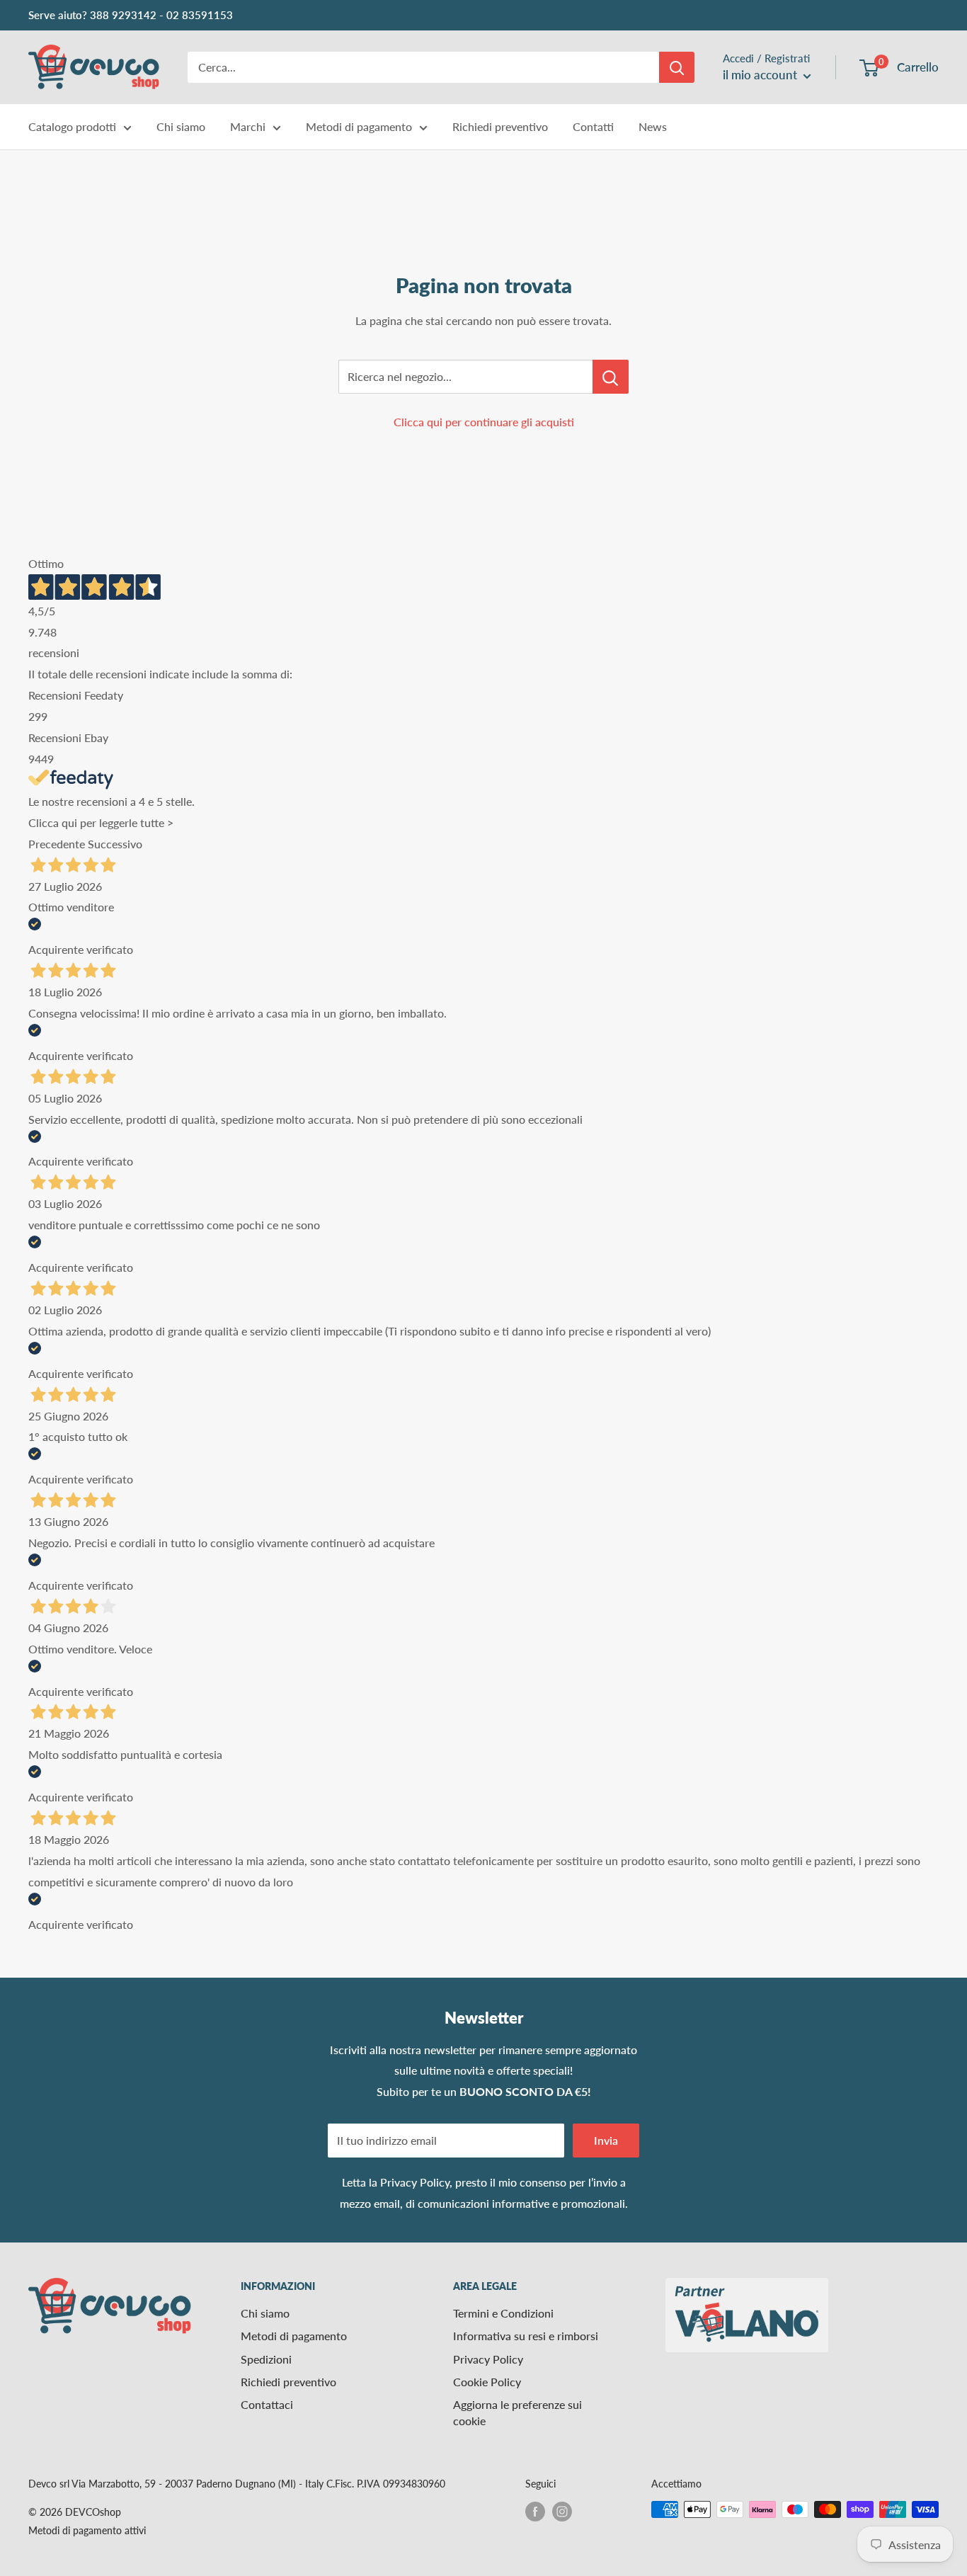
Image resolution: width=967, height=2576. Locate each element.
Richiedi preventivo (500, 126)
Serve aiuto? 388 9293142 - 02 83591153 (131, 15)
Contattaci (267, 2404)
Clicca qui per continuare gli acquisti (484, 422)
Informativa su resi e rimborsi (526, 2336)
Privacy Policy (415, 2182)
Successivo (115, 844)
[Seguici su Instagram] (562, 2511)
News (653, 126)
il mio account (761, 75)
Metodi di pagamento (359, 126)
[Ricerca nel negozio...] (611, 377)
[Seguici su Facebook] (535, 2511)
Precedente (57, 844)
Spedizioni (266, 2359)
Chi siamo (181, 126)
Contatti (593, 126)
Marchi (248, 126)
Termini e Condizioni (503, 2313)
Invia (606, 2140)
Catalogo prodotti (72, 126)
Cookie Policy (487, 2382)
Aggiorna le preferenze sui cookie (517, 2412)
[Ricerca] (677, 67)
